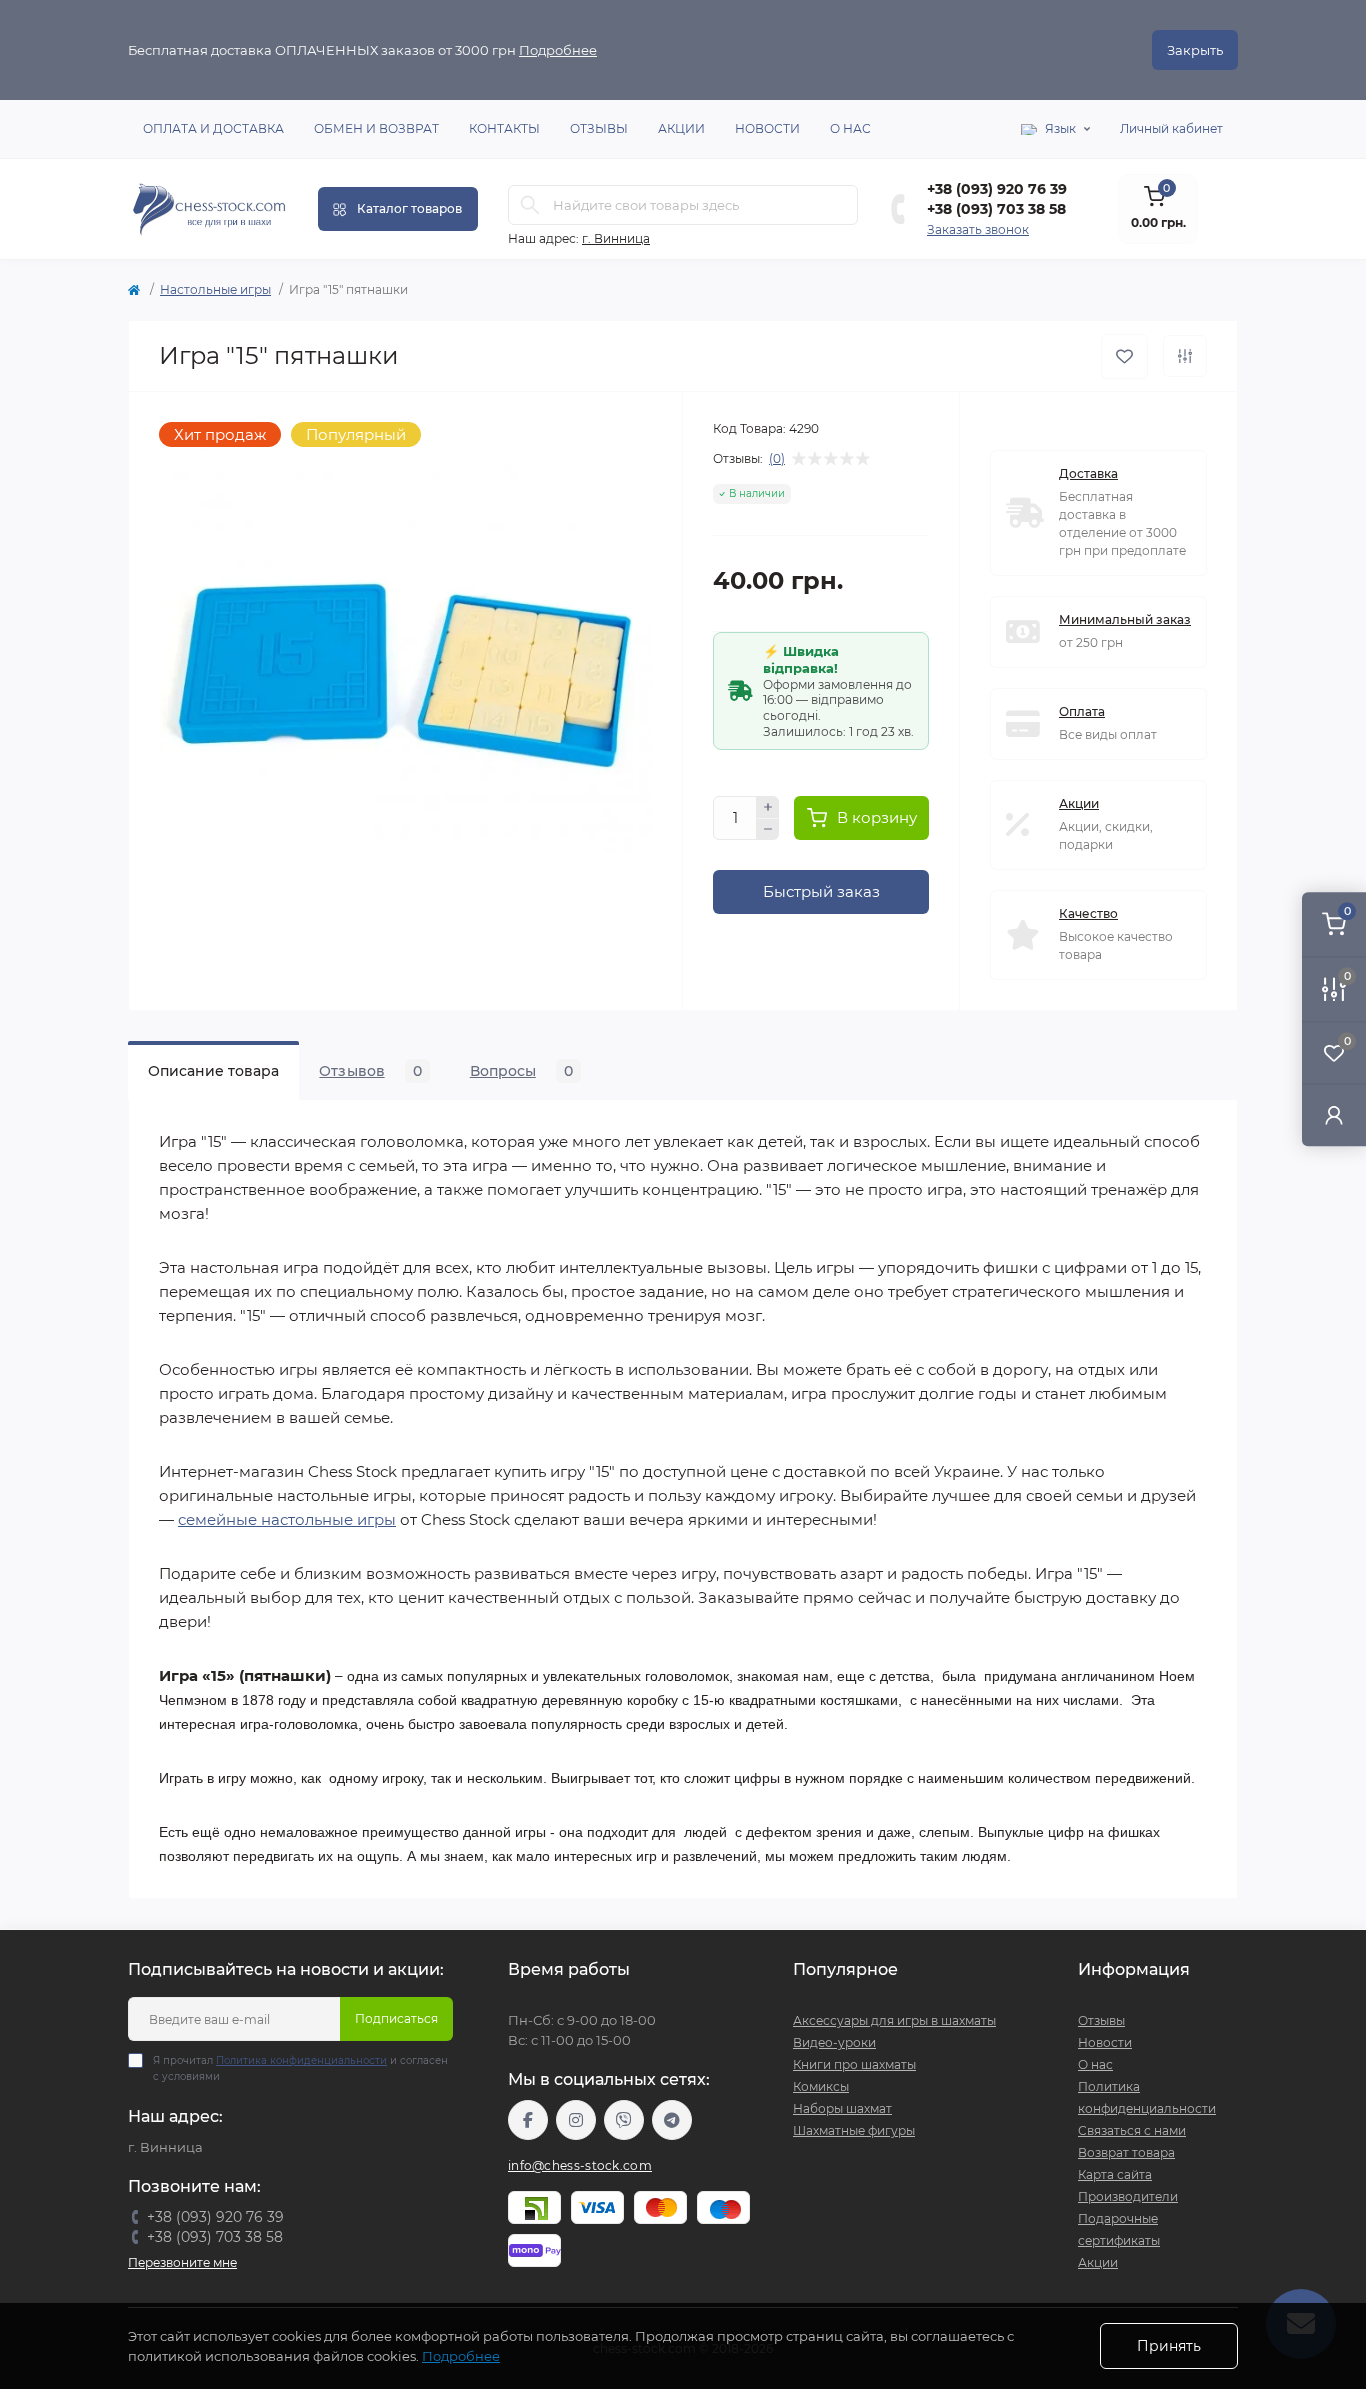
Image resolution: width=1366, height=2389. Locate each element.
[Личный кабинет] (1334, 1114)
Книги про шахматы (854, 2064)
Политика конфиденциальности (301, 2060)
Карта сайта (1115, 2174)
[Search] (530, 205)
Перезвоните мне (182, 2262)
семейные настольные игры (287, 1519)
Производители (1128, 2196)
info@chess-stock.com (580, 2165)
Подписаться (396, 2018)
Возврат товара (1126, 2152)
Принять (1169, 2346)
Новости (767, 128)
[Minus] (768, 830)
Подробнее (558, 50)
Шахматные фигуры (854, 2130)
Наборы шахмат (842, 2108)
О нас (850, 128)
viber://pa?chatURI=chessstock (624, 2120)
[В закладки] (1124, 356)
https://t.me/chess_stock (672, 2120)
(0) (777, 459)
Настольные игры (215, 289)
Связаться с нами (1132, 2130)
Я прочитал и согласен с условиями (300, 2068)
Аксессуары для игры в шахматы (894, 2020)
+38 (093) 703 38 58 (996, 209)
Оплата (1082, 711)
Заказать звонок (978, 229)
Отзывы (599, 128)
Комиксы (821, 2086)
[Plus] (768, 807)
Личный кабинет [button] (1171, 128)
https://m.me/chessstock (528, 2120)
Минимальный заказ (1125, 619)
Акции (681, 128)
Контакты (504, 128)
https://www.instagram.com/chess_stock (576, 2120)
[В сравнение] (1185, 356)
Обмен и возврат (376, 128)
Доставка (1088, 473)
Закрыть (1195, 50)
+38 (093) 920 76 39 (997, 189)
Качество (1088, 913)
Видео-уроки (834, 2042)
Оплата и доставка (213, 128)
